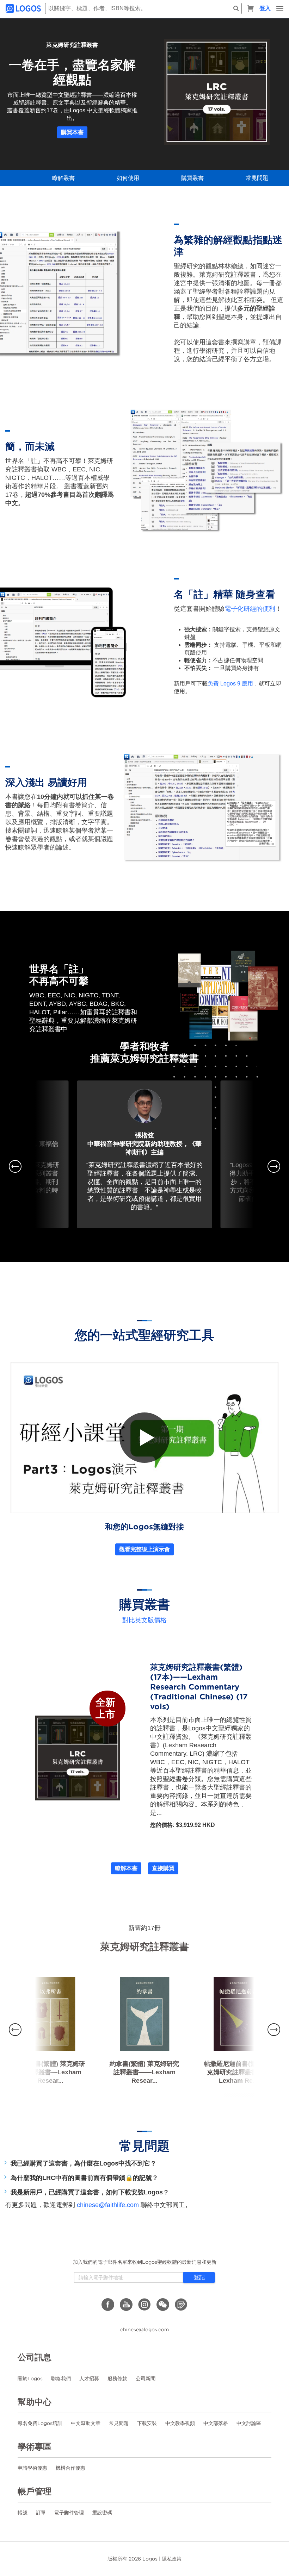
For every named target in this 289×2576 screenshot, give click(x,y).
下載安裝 (147, 2423)
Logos (150, 2559)
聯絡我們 (61, 2378)
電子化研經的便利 (250, 609)
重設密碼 (102, 2513)
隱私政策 (172, 2559)
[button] (15, 1166)
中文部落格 (216, 2423)
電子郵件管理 (69, 2513)
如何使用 (128, 178)
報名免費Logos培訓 (40, 2423)
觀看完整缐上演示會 (144, 1549)
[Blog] (181, 2305)
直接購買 (163, 1868)
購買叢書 (192, 178)
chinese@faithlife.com (108, 2205)
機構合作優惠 (70, 2468)
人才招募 (89, 2378)
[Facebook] (108, 2305)
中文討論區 (249, 2423)
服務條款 (117, 2378)
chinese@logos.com (144, 2330)
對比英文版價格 (144, 1620)
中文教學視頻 (180, 2423)
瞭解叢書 (63, 178)
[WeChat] (163, 2305)
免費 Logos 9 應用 (230, 684)
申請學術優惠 (32, 2468)
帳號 (23, 2513)
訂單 (41, 2513)
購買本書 (72, 132)
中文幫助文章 (86, 2423)
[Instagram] (144, 2305)
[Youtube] (126, 2305)
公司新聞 (146, 2378)
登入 (265, 8)
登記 (199, 2277)
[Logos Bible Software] (24, 8)
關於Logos (30, 2378)
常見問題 (257, 178)
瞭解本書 (126, 1868)
